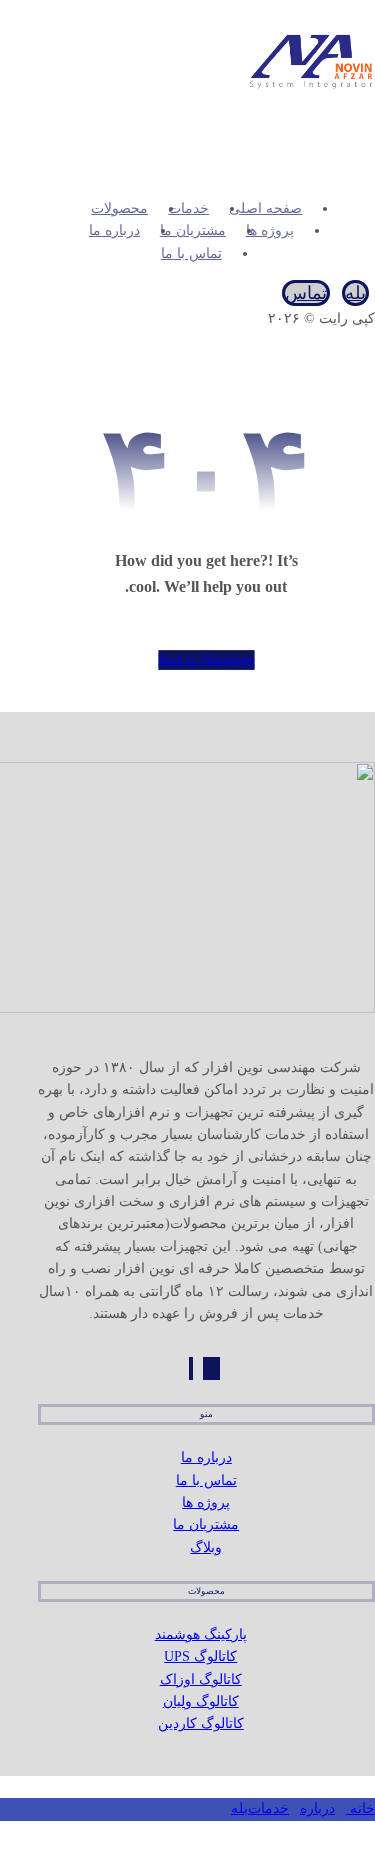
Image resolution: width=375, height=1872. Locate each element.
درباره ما (206, 1457)
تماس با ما (206, 1480)
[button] (365, 144)
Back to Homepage (206, 660)
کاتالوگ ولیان (201, 1701)
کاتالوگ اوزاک (201, 1679)
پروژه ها (206, 1502)
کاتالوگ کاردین (201, 1723)
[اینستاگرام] (211, 1368)
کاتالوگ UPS (200, 1656)
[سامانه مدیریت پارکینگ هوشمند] (310, 90)
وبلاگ (206, 1547)
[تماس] (191, 1368)
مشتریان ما (206, 1524)
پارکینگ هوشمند (201, 1634)
